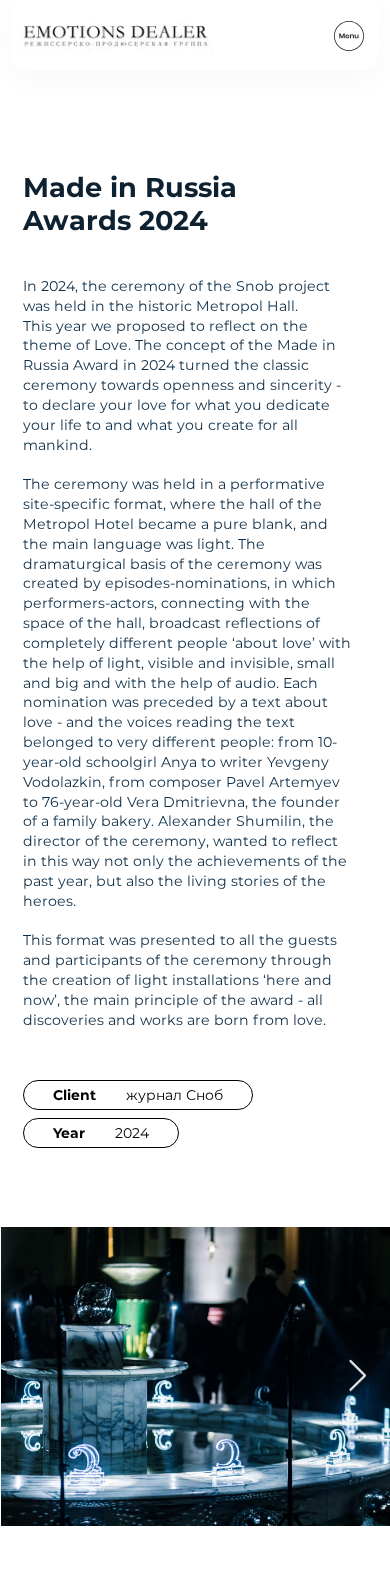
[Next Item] (357, 1376)
